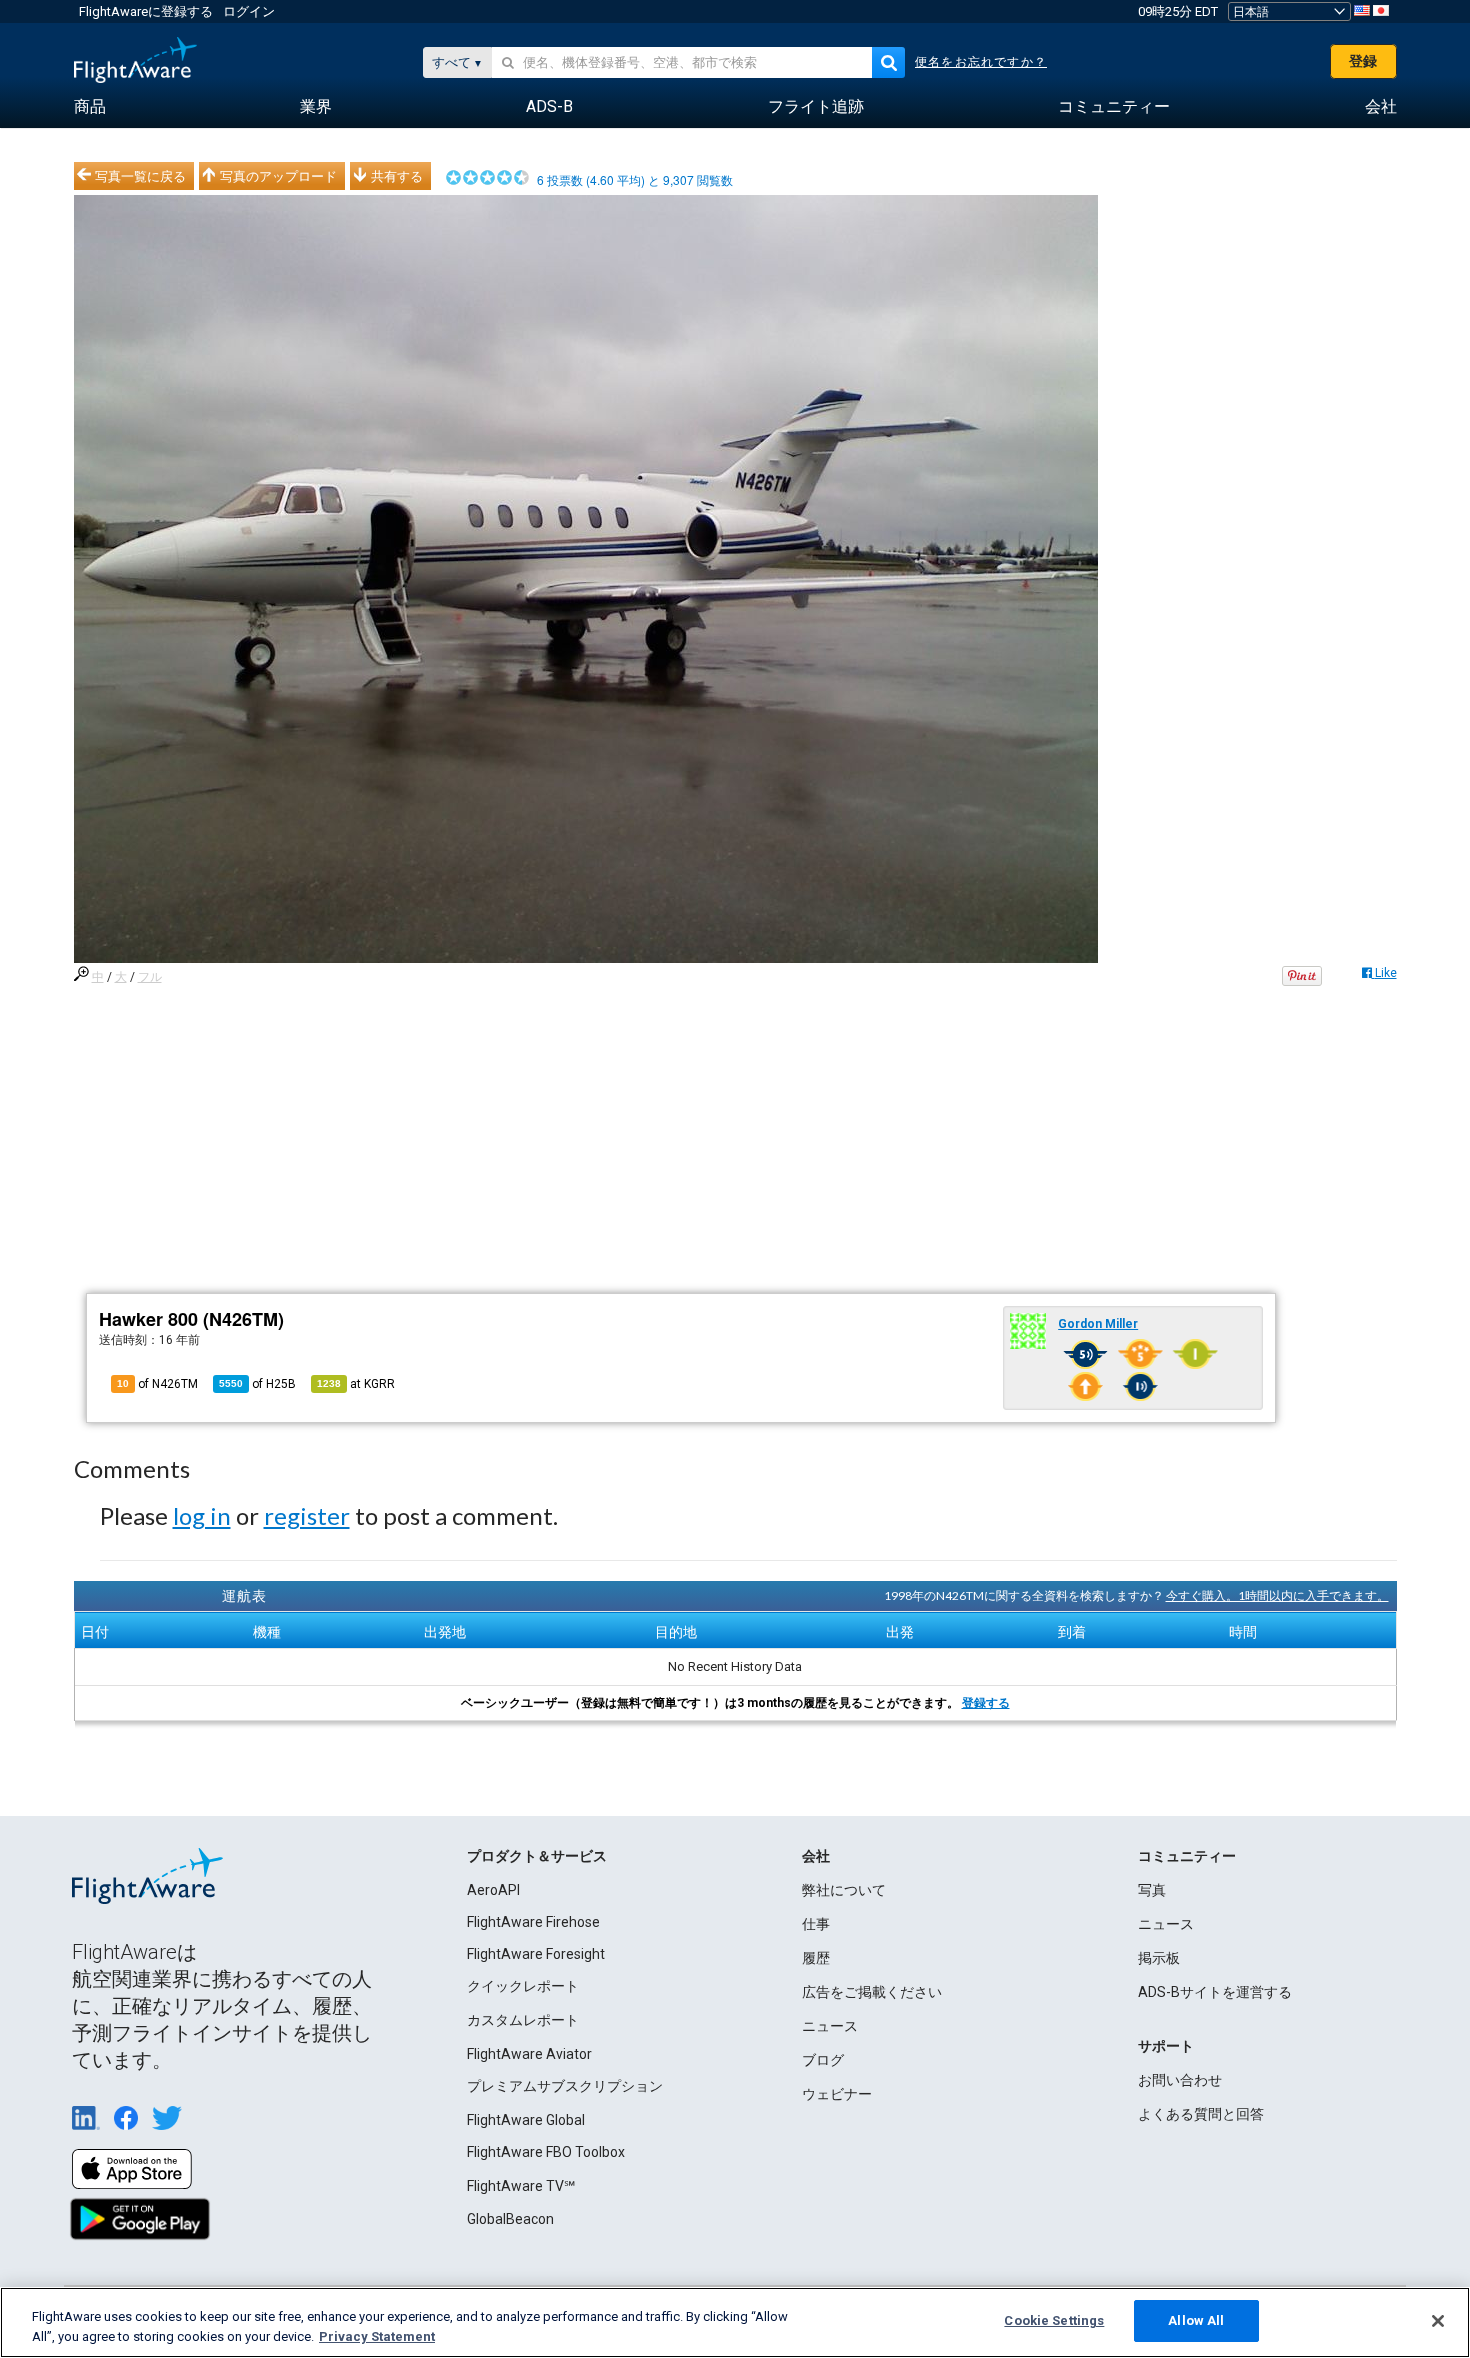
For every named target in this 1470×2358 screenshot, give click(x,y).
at (356, 1384)
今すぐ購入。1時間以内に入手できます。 (1277, 1595)
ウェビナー (837, 2094)
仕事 (816, 1924)
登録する (986, 1703)
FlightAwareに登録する (146, 11)
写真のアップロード (278, 176)
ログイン (249, 11)
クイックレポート (523, 1986)
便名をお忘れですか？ (981, 62)
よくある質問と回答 (1201, 2114)
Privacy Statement (377, 2336)
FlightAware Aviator (529, 2054)
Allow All (1196, 2320)
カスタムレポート (523, 2020)
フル (150, 977)
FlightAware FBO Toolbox (546, 2152)
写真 (1152, 1890)
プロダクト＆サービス (537, 1856)
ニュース (830, 2026)
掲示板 (1159, 1958)
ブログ (823, 2060)
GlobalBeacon (510, 2219)
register (307, 1515)
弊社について (844, 1890)
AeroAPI (493, 1890)
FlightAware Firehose (533, 1922)
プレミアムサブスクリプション (565, 2086)
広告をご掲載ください (872, 1992)
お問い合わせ (1180, 2080)
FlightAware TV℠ (521, 2186)
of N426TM (157, 1384)
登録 (1363, 61)
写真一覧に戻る (140, 176)
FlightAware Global (526, 2120)
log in (202, 1515)
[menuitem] (90, 107)
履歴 (816, 1958)
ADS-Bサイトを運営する (1215, 1992)
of (257, 1384)
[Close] (1438, 2321)
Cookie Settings (1054, 2320)
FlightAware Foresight (536, 1954)
